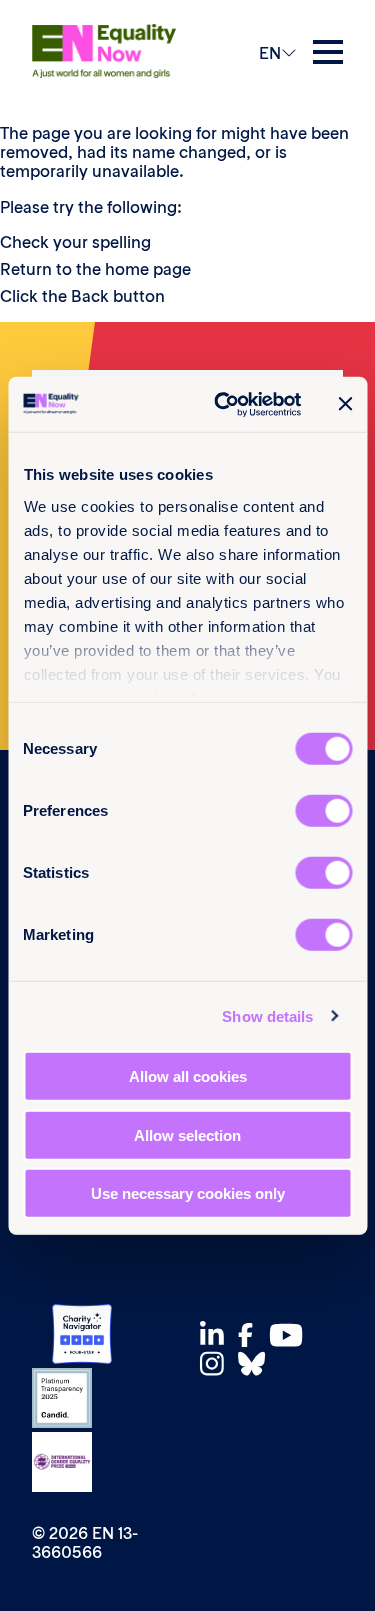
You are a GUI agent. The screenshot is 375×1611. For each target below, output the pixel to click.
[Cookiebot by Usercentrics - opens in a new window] (223, 404)
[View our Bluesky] (257, 1363)
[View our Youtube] (291, 1335)
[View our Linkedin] (217, 1334)
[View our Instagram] (217, 1363)
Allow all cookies (188, 1076)
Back (90, 296)
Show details (267, 1015)
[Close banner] (345, 404)
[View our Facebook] (251, 1335)
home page (148, 269)
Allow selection (187, 1134)
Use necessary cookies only (188, 1193)
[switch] (323, 811)
